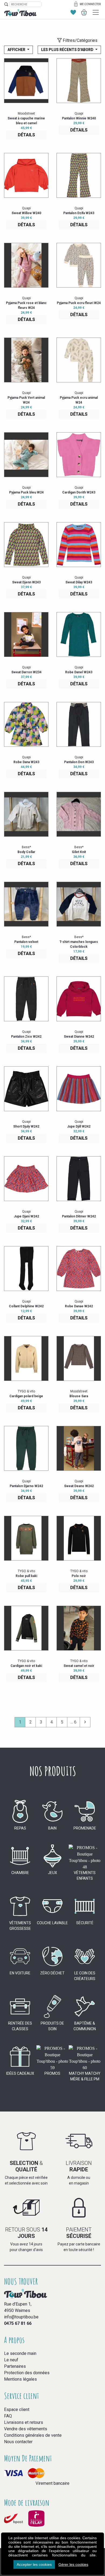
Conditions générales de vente (33, 2435)
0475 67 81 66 (18, 2323)
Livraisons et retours (24, 2422)
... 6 (73, 1722)
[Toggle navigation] (96, 12)
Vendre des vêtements (26, 2429)
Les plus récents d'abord (68, 50)
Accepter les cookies (34, 2564)
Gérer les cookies (73, 2564)
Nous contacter (18, 2442)
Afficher (17, 50)
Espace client (17, 2409)
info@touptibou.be (21, 2317)
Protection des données (27, 2373)
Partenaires (15, 2366)
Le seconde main (20, 2353)
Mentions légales (20, 2379)
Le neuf (11, 2360)
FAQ (8, 2416)
